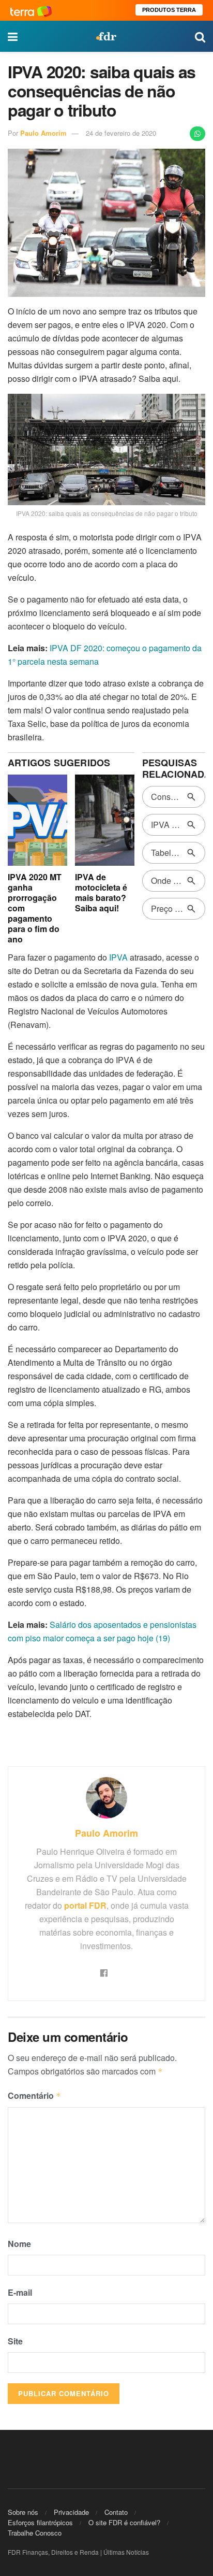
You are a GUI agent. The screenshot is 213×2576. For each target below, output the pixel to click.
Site (15, 2341)
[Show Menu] (13, 36)
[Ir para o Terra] (31, 10)
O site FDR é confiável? (124, 2522)
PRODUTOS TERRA (169, 10)
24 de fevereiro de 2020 (121, 133)
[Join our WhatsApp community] (197, 134)
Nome (19, 2244)
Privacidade (71, 2512)
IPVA (118, 957)
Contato (116, 2512)
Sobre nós (23, 2512)
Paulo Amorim (43, 133)
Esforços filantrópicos (40, 2522)
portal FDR (85, 1905)
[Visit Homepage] (106, 36)
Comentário (34, 2095)
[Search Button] (200, 36)
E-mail (20, 2292)
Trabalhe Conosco (35, 2533)
